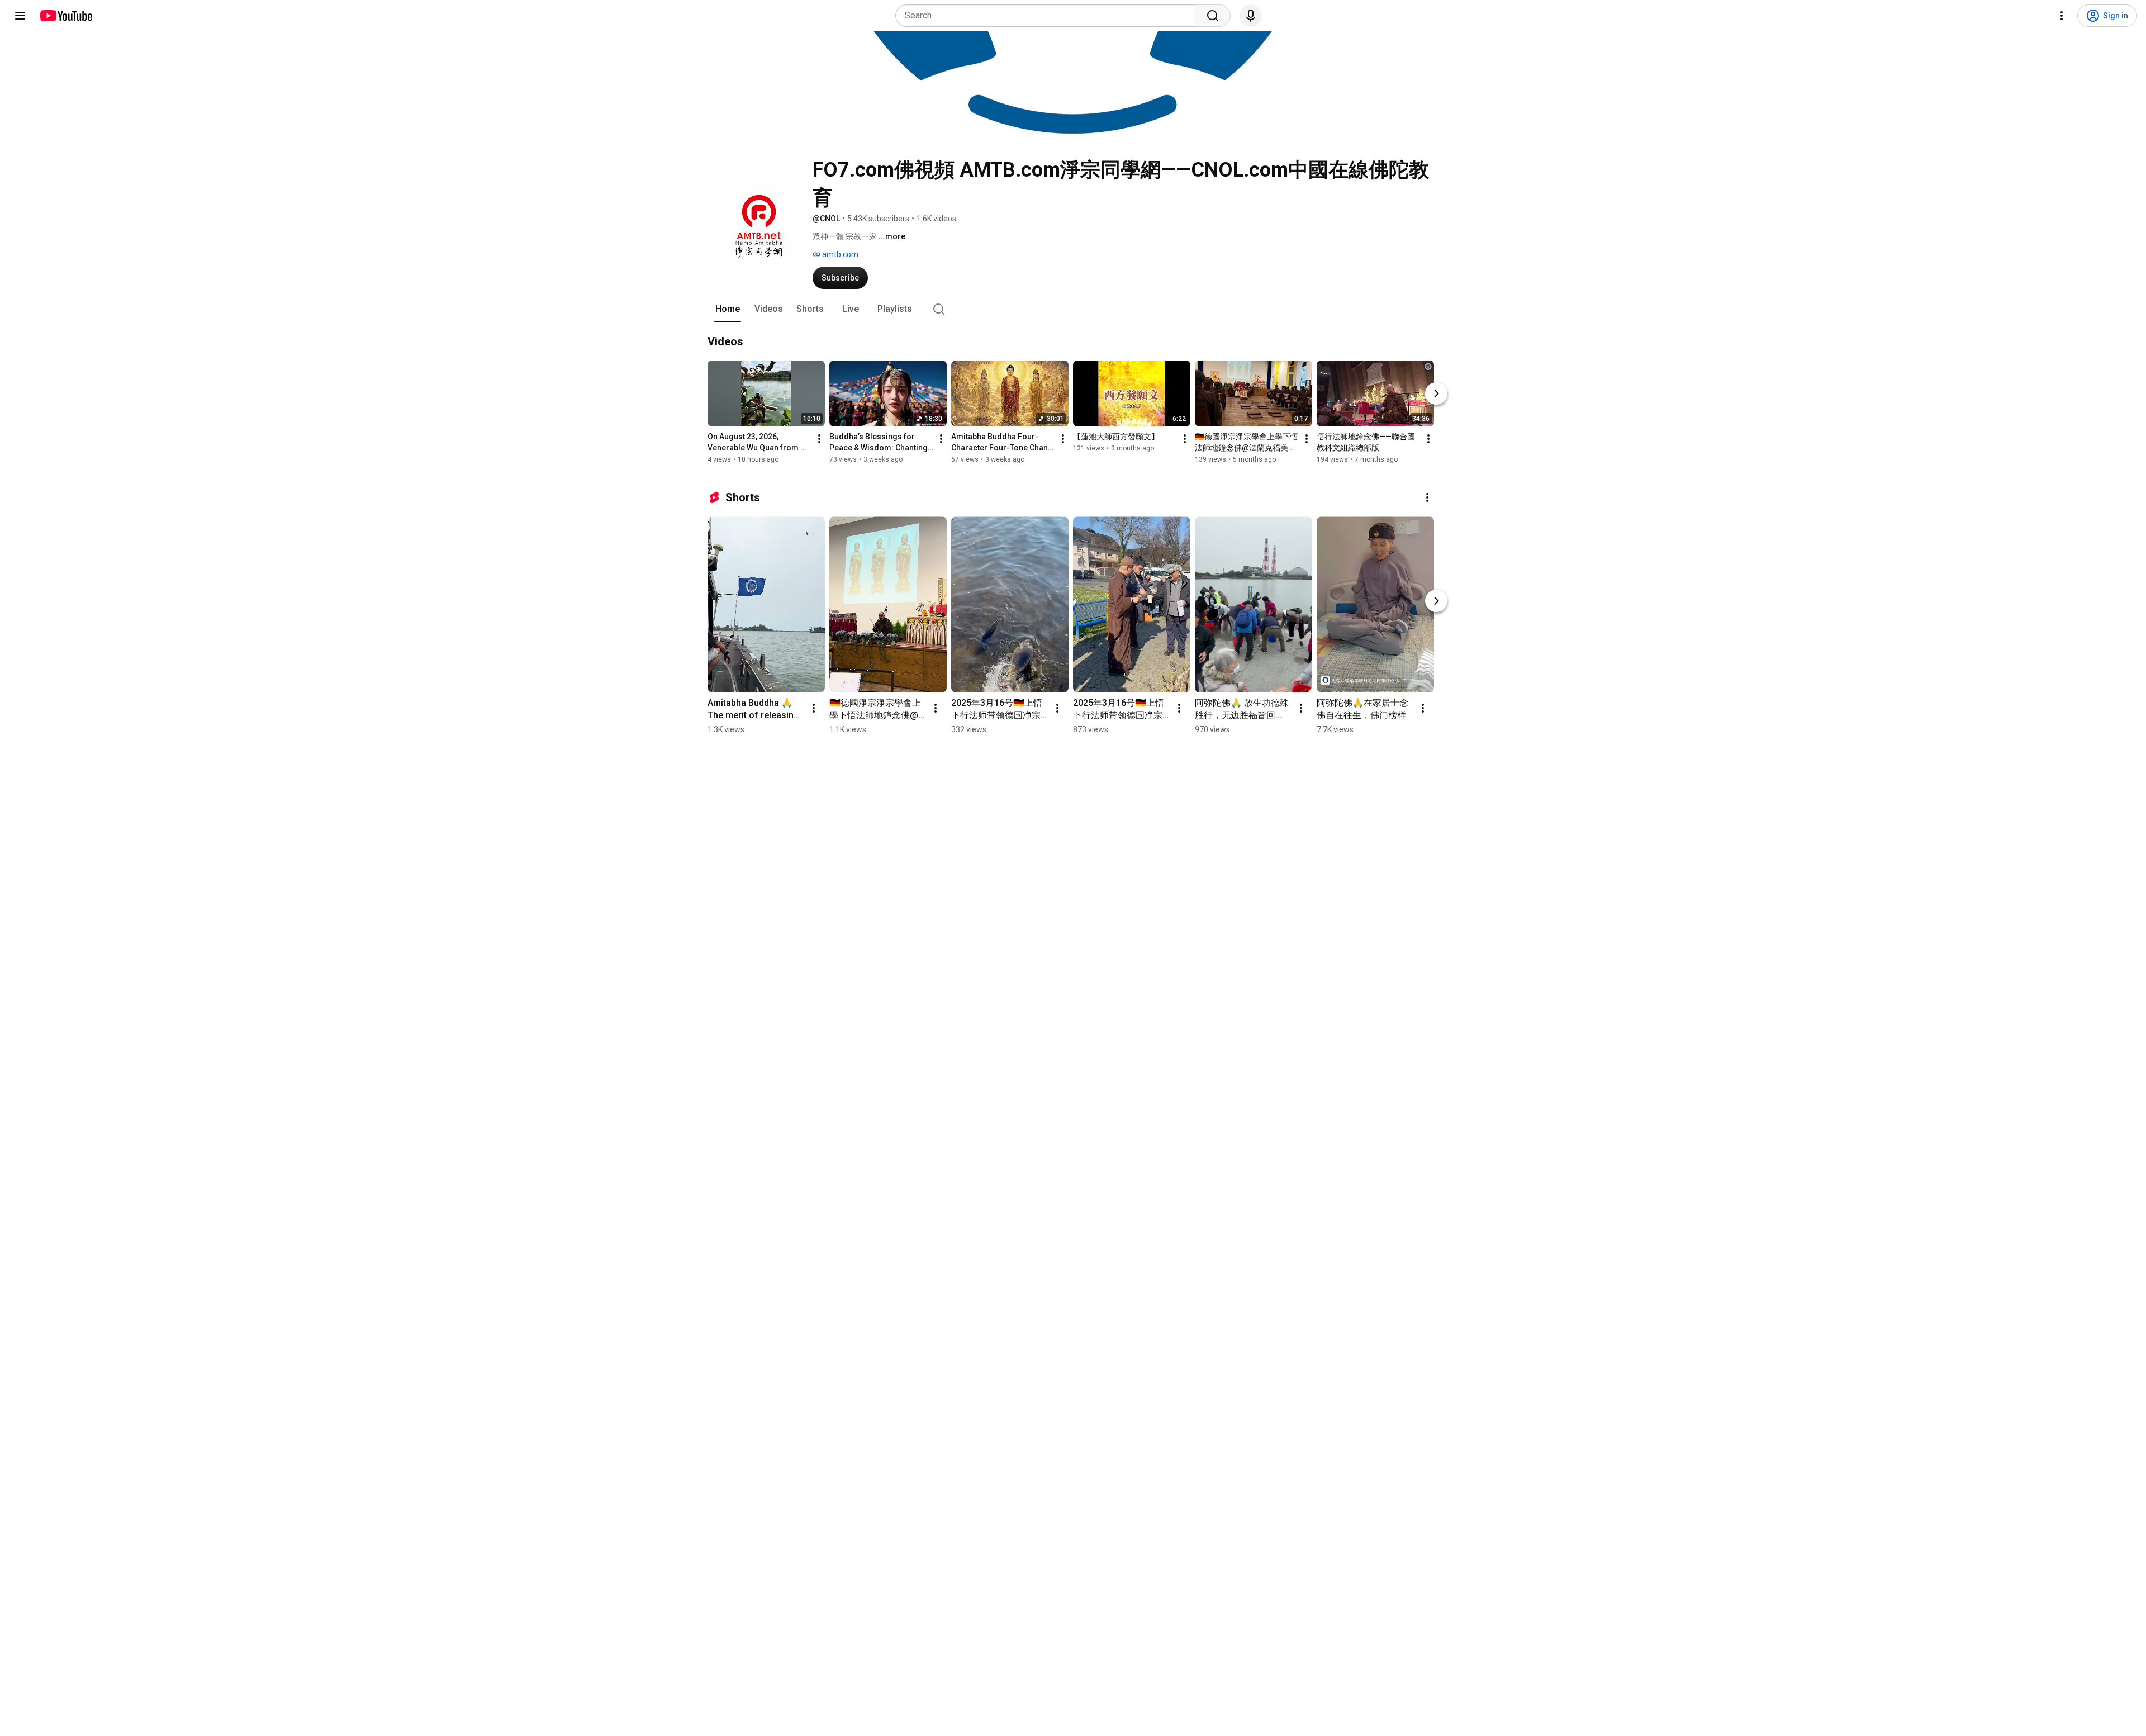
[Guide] (20, 16)
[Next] (1436, 393)
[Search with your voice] (1251, 16)
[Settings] (2062, 16)
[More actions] (819, 439)
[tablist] (1073, 309)
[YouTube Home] (66, 16)
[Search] (1213, 16)
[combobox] (1049, 16)
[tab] (728, 309)
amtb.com (839, 254)
